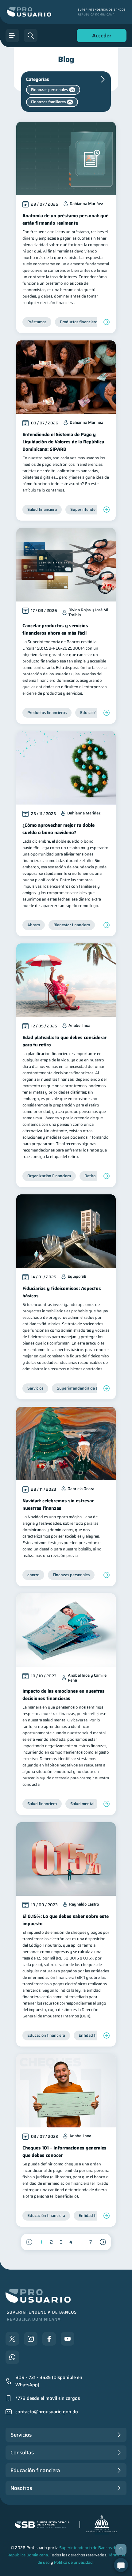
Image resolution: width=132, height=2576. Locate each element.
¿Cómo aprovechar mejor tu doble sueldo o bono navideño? (58, 829)
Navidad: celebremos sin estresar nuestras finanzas (58, 1504)
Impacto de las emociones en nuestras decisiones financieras (64, 1695)
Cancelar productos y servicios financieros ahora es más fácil (55, 629)
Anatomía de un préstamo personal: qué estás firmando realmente (65, 219)
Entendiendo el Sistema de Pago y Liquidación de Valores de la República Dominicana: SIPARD (63, 442)
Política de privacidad (73, 2562)
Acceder (100, 37)
